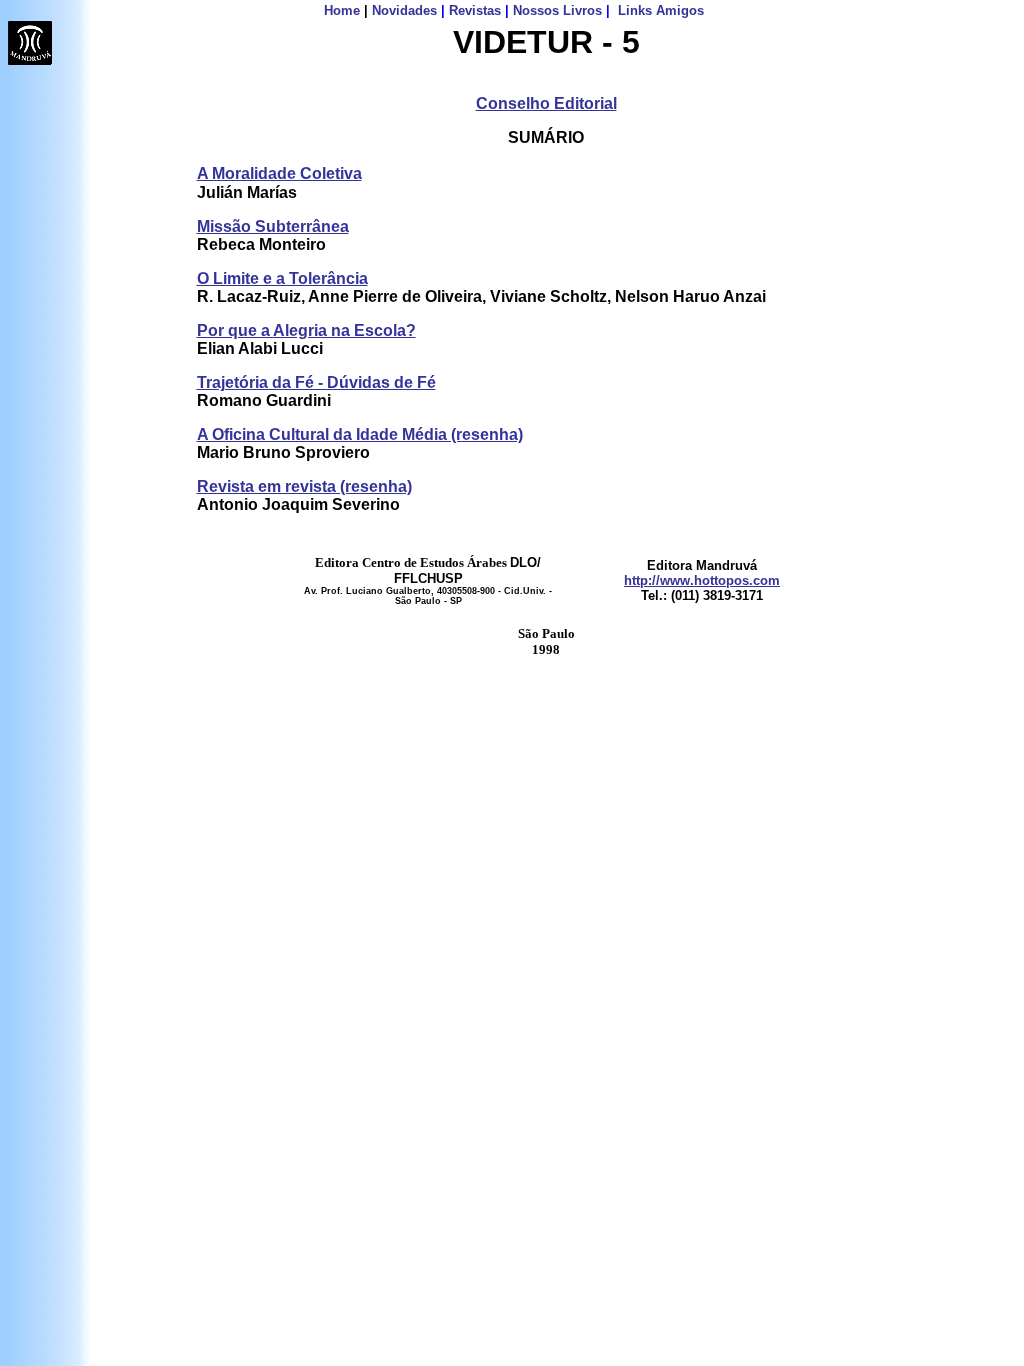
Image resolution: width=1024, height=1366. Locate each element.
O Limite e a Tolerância (282, 278)
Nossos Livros (557, 10)
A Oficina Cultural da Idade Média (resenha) (360, 434)
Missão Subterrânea (273, 226)
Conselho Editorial (546, 103)
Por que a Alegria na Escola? (306, 330)
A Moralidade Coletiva (279, 173)
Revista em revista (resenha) (304, 486)
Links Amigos (661, 10)
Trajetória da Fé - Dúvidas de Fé (316, 382)
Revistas (475, 10)
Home (342, 10)
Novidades (404, 10)
